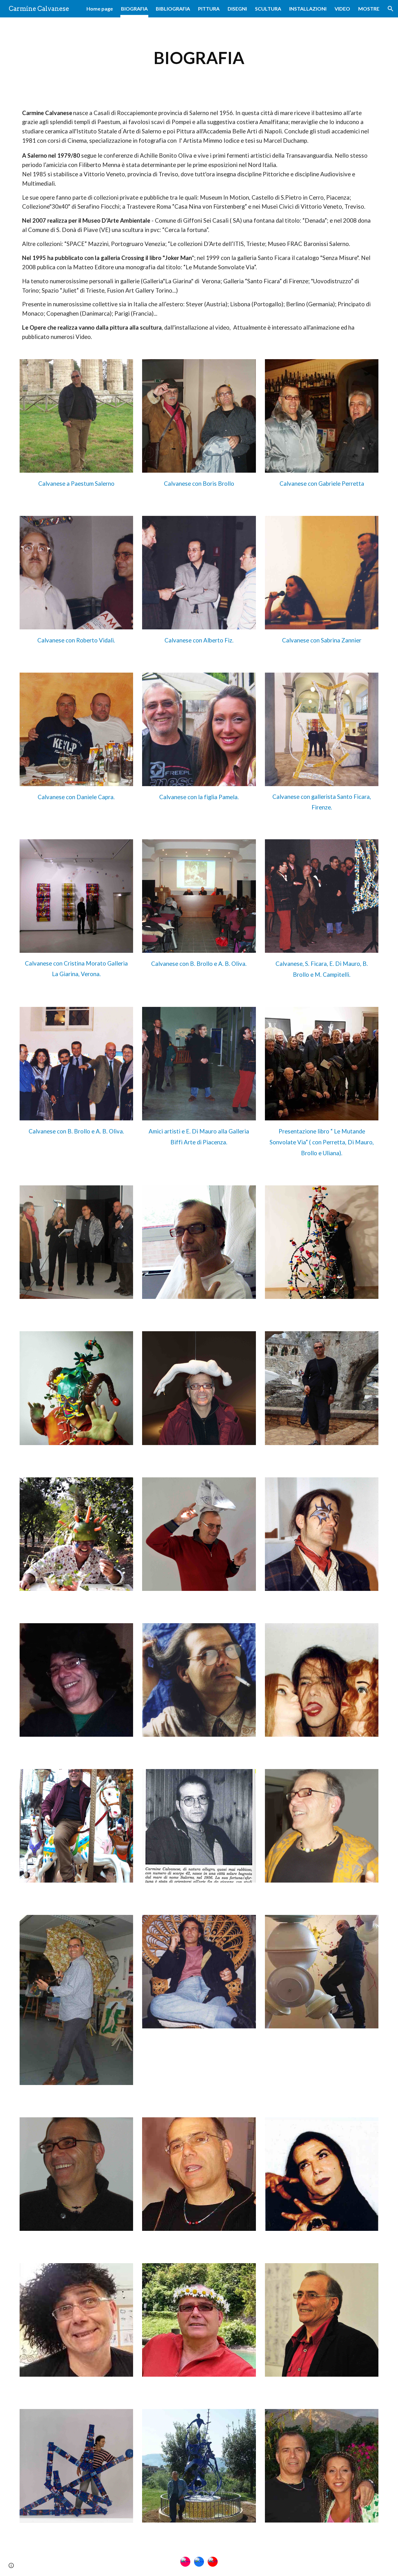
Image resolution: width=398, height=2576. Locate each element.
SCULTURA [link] (268, 9)
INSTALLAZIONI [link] (308, 9)
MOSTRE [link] (369, 9)
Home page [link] (100, 9)
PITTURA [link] (209, 9)
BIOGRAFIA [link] (134, 9)
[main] (199, 58)
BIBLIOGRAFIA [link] (173, 9)
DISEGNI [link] (237, 9)
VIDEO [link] (342, 9)
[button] (391, 9)
